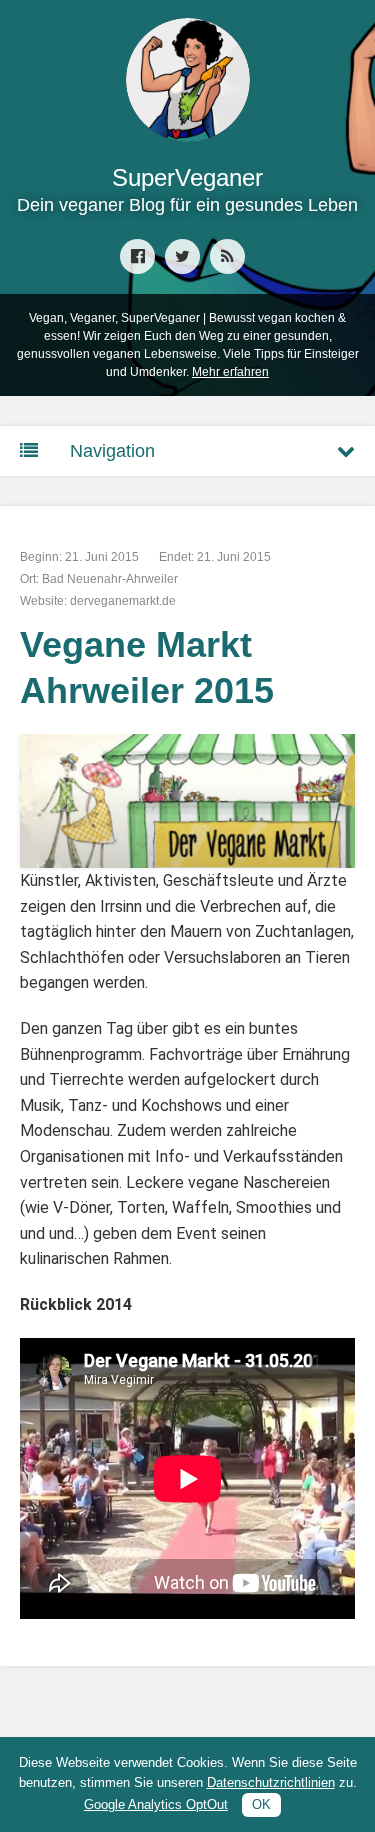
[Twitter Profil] (182, 256)
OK (261, 1804)
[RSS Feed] (227, 256)
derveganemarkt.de (123, 601)
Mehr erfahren (230, 372)
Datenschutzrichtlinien (271, 1782)
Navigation (112, 451)
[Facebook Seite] (137, 256)
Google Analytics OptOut (156, 1804)
